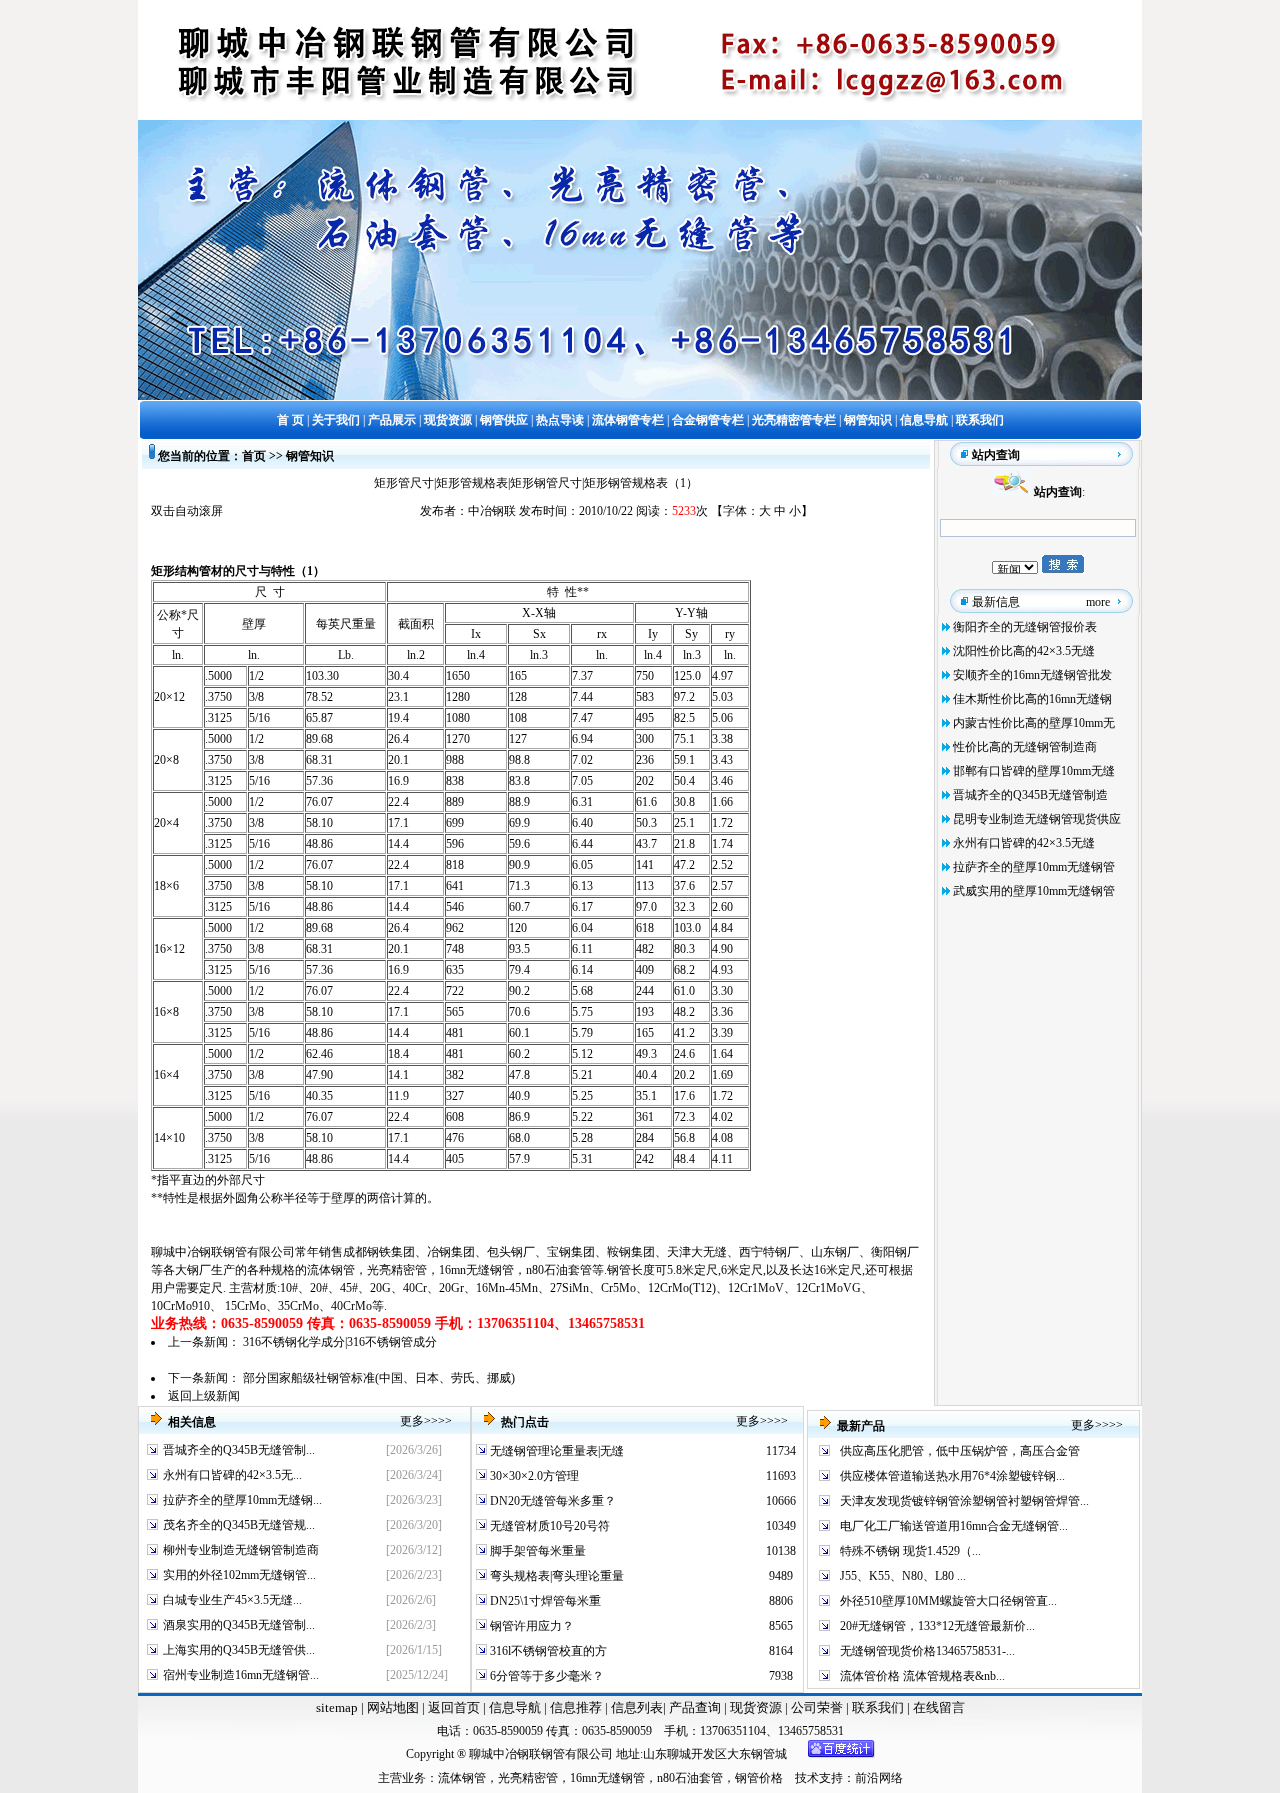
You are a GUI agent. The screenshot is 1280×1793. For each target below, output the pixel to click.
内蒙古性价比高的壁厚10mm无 (1034, 723)
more (1098, 602)
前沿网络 (879, 1778)
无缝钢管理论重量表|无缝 (555, 1451)
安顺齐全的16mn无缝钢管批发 (1032, 675)
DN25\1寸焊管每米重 (544, 1601)
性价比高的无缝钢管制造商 (1025, 747)
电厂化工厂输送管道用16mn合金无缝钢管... (954, 1526)
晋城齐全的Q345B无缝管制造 (1030, 795)
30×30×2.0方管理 (533, 1476)
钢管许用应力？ (530, 1626)
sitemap (337, 1707)
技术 (807, 1778)
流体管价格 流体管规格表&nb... (922, 1676)
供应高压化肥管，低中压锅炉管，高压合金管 (960, 1451)
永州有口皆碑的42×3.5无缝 (1024, 843)
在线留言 (939, 1707)
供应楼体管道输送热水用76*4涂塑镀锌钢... (952, 1476)
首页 (254, 456)
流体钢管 (331, 1270)
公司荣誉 (818, 1707)
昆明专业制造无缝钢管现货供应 (1037, 819)
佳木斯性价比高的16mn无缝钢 (1032, 699)
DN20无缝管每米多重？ (551, 1501)
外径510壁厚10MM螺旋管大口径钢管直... (948, 1601)
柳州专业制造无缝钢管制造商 (241, 1550)
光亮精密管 (397, 1270)
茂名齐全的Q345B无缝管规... (239, 1525)
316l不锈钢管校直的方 (547, 1651)
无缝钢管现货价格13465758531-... (927, 1651)
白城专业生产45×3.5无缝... (232, 1600)
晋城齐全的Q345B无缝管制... (239, 1450)
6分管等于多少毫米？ (545, 1676)
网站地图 (393, 1707)
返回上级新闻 (204, 1396)
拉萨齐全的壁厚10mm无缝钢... (242, 1500)
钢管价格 (759, 1778)
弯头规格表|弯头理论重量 (555, 1576)
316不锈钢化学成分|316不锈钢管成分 (340, 1342)
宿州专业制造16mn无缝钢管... (241, 1675)
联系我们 (879, 1707)
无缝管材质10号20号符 (548, 1526)
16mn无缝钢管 (476, 1270)
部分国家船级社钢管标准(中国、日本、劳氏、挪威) (379, 1378)
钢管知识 (310, 456)
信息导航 (515, 1707)
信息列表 (637, 1707)
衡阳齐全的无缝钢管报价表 (1025, 627)
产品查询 (696, 1707)
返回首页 (452, 1707)
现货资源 (756, 1707)
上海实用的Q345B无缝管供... (239, 1650)
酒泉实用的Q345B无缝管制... (239, 1625)
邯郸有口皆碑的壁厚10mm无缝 (1034, 771)
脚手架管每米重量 (536, 1551)
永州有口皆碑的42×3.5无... (232, 1475)
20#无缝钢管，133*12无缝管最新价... (937, 1626)
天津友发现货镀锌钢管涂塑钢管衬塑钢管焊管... (964, 1501)
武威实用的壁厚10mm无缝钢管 (1034, 891)
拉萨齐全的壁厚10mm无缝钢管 (1034, 867)
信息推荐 (574, 1707)
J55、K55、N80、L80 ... (903, 1576)
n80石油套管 (559, 1270)
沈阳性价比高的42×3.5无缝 (1024, 651)
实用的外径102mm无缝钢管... (239, 1575)
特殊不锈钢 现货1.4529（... (910, 1551)
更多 (412, 1421)
